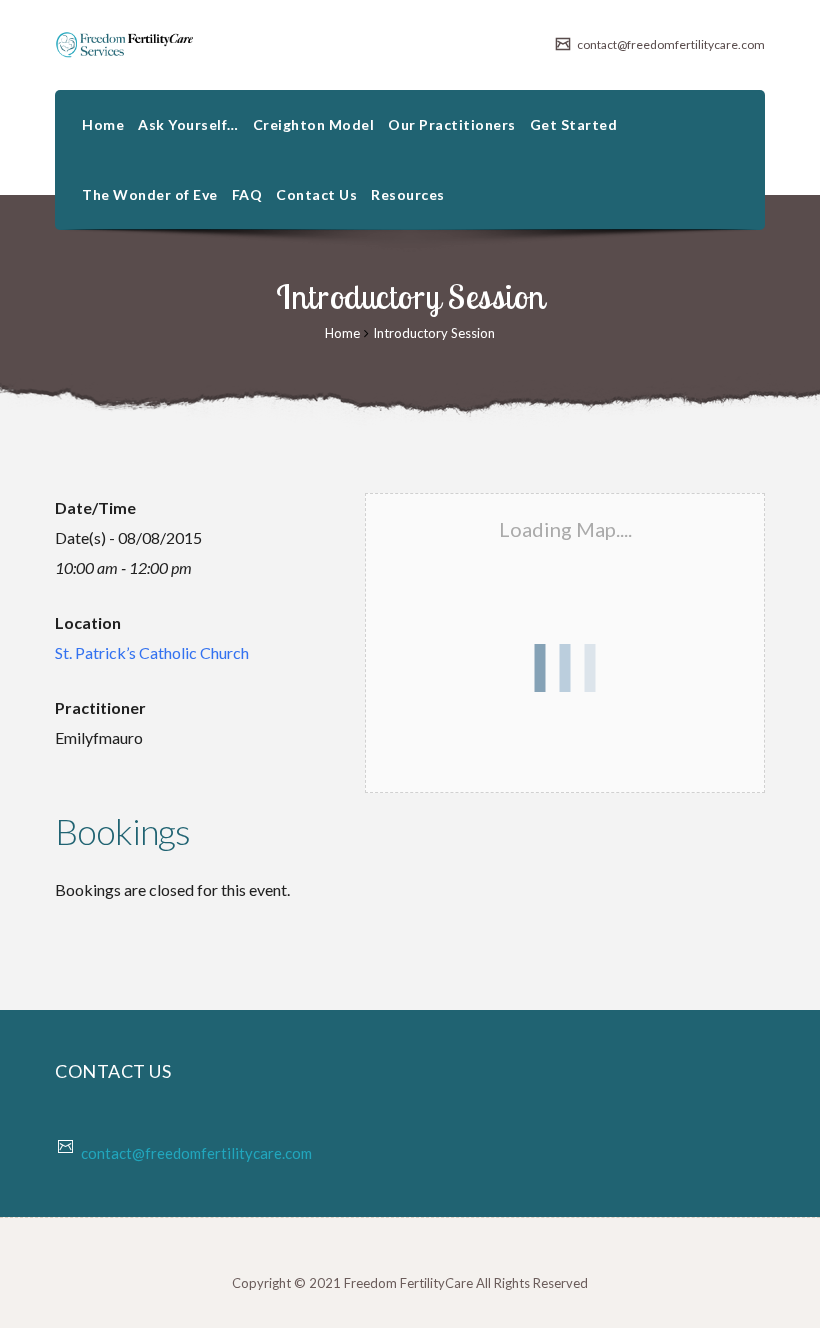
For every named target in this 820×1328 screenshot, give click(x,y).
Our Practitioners (452, 124)
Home (103, 124)
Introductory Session (434, 333)
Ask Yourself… (188, 124)
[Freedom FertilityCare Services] (125, 45)
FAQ (247, 194)
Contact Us (316, 194)
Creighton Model (314, 124)
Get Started (574, 124)
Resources (408, 194)
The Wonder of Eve (150, 194)
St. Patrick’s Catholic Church (152, 652)
